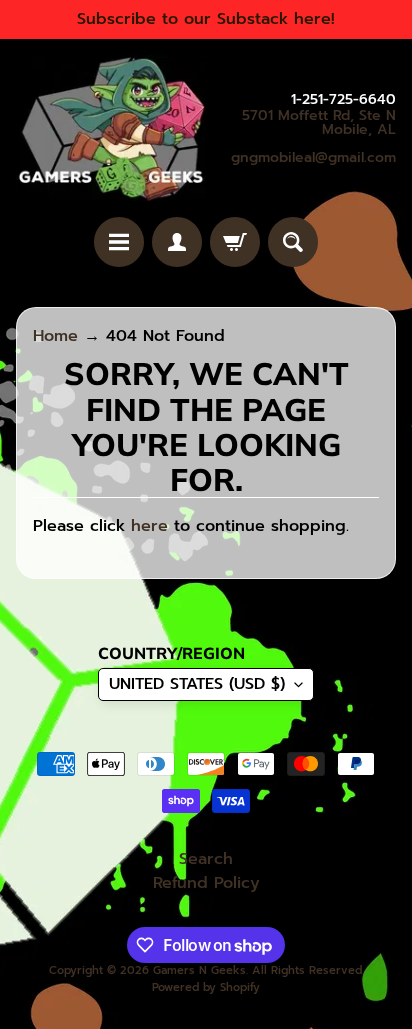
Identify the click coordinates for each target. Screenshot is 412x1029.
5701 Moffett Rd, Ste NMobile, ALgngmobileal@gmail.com (313, 137)
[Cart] (235, 242)
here (149, 526)
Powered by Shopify (206, 987)
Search (206, 859)
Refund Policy (206, 883)
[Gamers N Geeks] (111, 128)
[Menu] (119, 242)
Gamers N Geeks (199, 970)
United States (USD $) (197, 684)
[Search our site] (293, 242)
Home (55, 336)
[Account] (177, 242)
